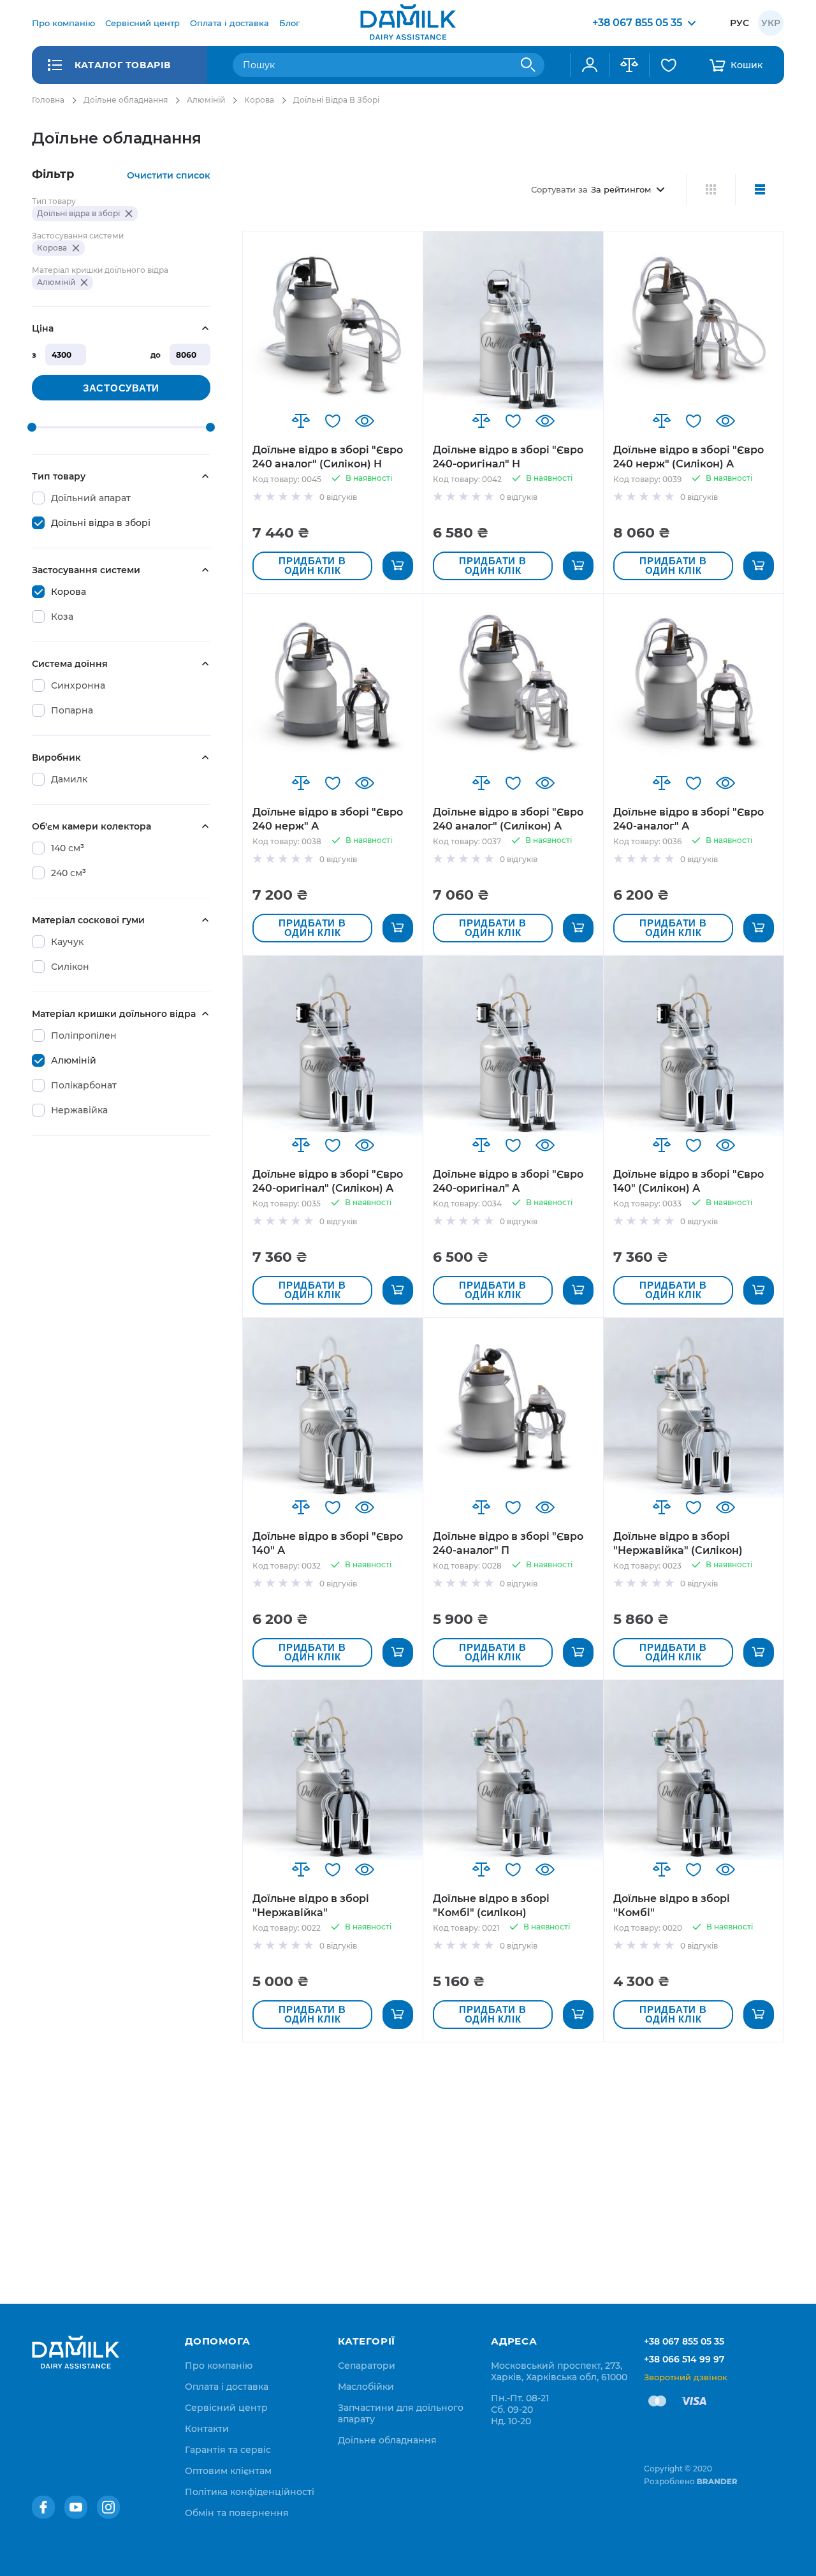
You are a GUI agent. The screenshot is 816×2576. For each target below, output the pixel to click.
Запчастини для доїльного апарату (401, 2413)
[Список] (760, 189)
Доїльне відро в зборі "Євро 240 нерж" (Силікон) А (688, 457)
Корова (259, 100)
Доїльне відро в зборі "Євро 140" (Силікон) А (688, 1181)
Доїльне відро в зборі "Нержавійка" (311, 1906)
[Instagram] (108, 2507)
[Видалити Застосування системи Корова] (76, 248)
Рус (739, 23)
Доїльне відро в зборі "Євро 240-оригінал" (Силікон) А (328, 1181)
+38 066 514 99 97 (684, 2359)
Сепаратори (367, 2366)
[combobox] (389, 65)
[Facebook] (43, 2507)
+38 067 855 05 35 (684, 2341)
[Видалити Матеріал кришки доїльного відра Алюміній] (84, 282)
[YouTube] (76, 2507)
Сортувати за (559, 189)
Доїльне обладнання (126, 100)
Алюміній (206, 100)
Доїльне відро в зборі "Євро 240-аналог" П (508, 1543)
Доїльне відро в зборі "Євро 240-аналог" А (688, 819)
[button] (301, 421)
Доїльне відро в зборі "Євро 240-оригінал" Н (508, 457)
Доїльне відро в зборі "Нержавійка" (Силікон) (678, 1543)
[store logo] (408, 23)
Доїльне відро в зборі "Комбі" (672, 1906)
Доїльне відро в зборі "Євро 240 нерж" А (328, 819)
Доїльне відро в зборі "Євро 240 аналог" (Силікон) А (508, 819)
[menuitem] (63, 23)
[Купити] (398, 566)
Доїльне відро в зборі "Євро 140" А (328, 1543)
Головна (48, 100)
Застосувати (121, 388)
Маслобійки (366, 2387)
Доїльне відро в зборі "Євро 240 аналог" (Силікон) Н (328, 457)
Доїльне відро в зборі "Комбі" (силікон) (491, 1906)
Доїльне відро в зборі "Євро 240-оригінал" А (508, 1181)
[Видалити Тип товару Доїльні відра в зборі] (129, 214)
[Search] (528, 65)
